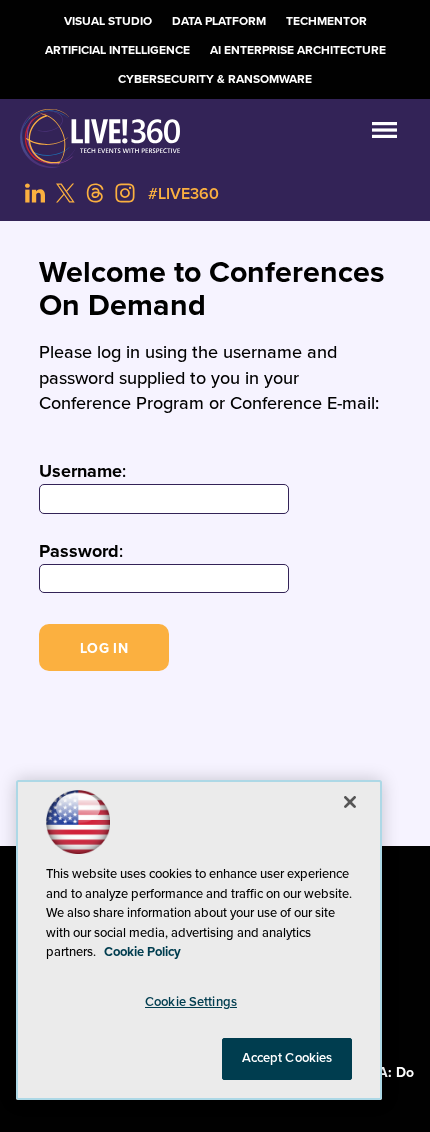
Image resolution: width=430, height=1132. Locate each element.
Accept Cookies (287, 1058)
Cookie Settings (191, 1002)
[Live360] (215, 138)
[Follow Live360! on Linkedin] (35, 193)
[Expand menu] (384, 134)
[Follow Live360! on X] (65, 193)
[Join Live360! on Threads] (95, 193)
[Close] (350, 802)
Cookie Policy (142, 952)
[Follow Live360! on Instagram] (125, 193)
